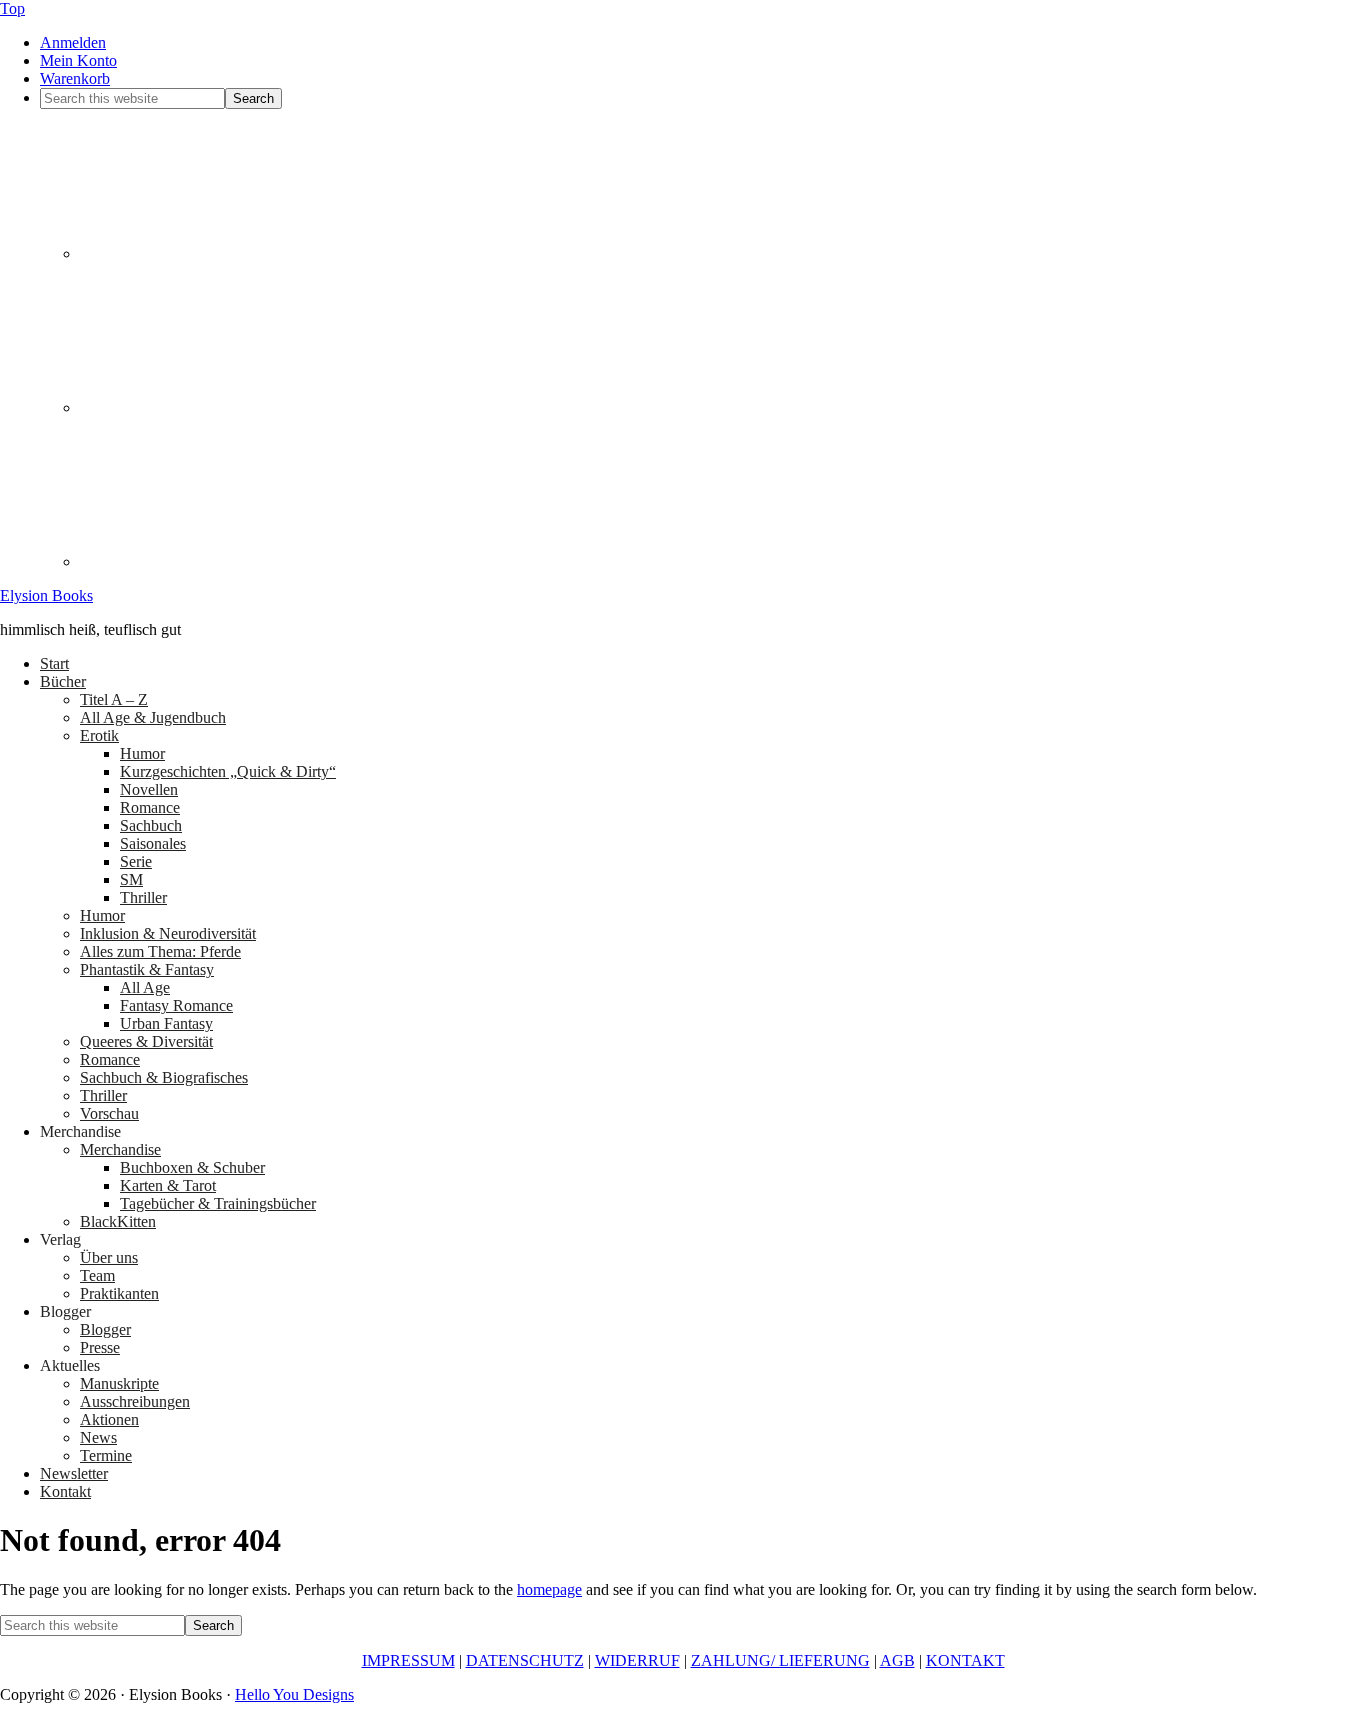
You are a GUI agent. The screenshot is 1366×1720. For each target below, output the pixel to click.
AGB (897, 1660)
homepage (549, 1589)
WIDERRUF (637, 1660)
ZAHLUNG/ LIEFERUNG (780, 1660)
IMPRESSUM (408, 1660)
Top (12, 8)
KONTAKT (965, 1660)
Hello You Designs (294, 1694)
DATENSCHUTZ (525, 1660)
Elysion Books (46, 595)
